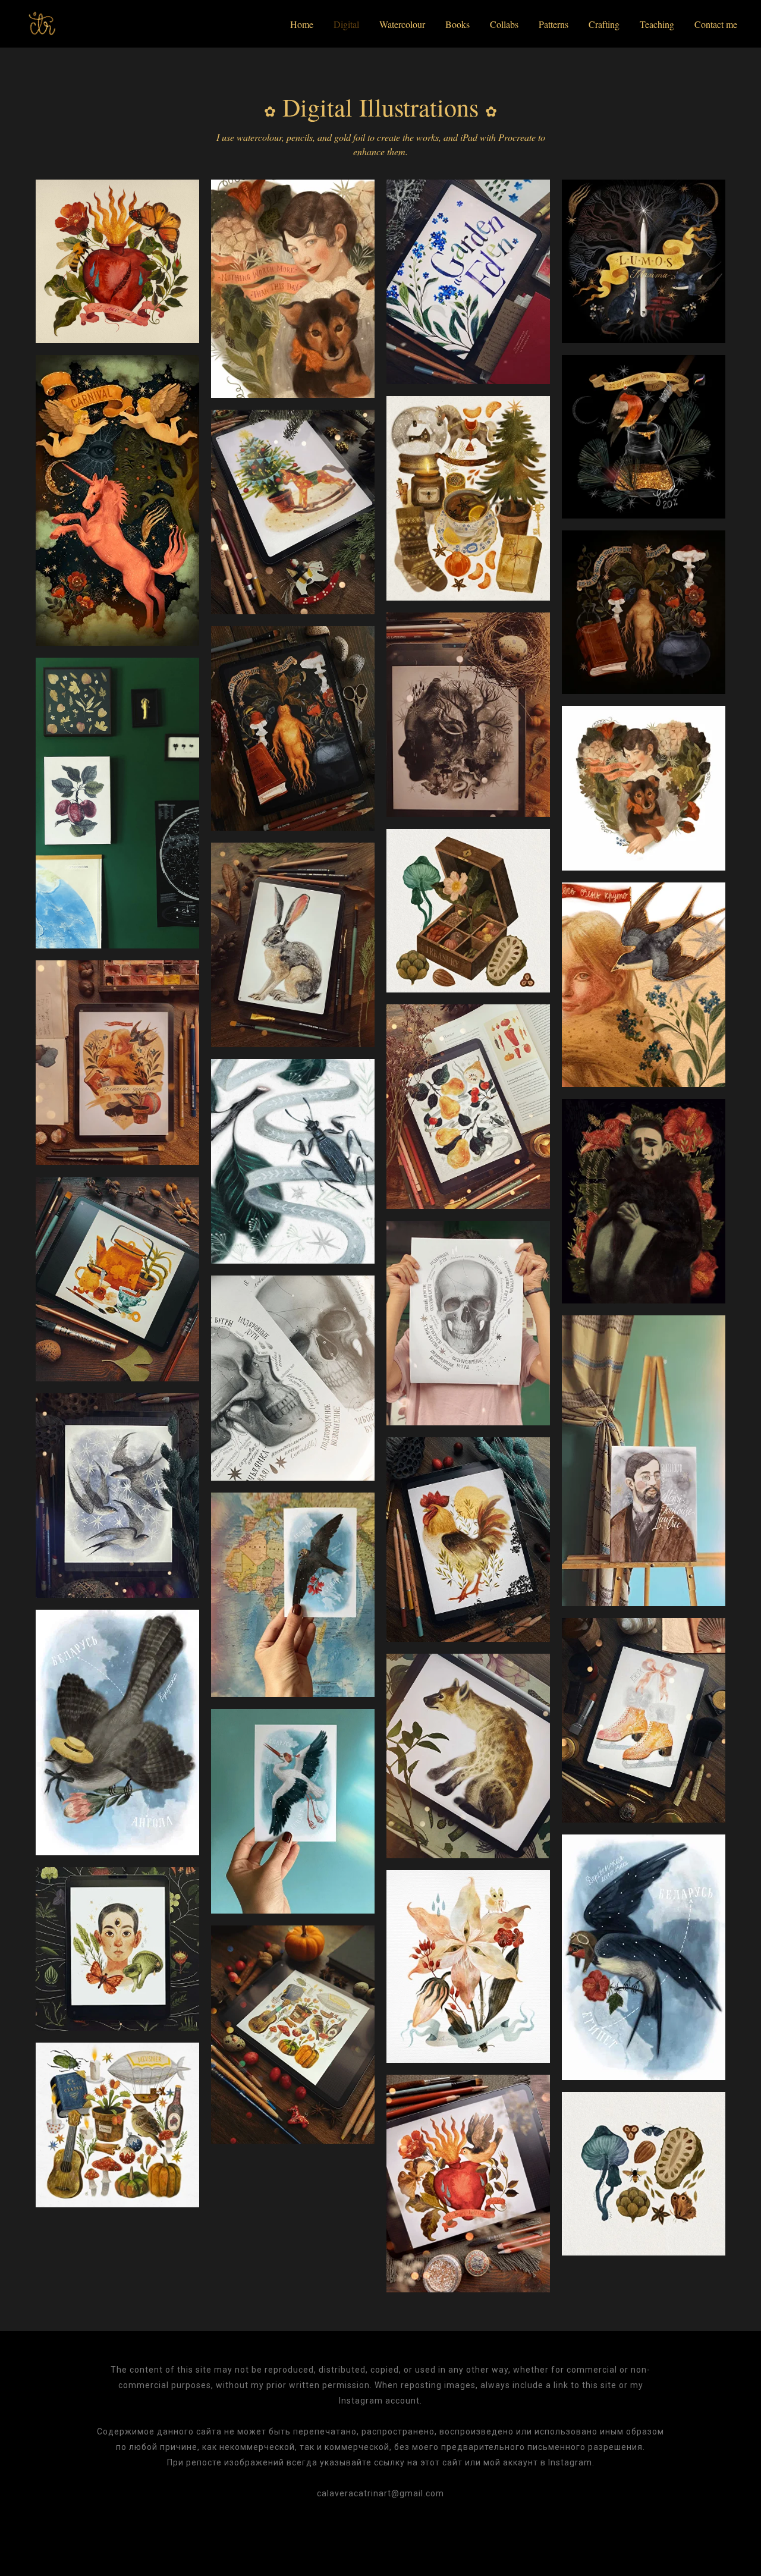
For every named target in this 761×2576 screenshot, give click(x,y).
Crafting (604, 24)
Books (457, 24)
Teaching (657, 24)
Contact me (716, 24)
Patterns (554, 24)
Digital (346, 24)
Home (302, 24)
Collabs (504, 24)
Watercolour (402, 24)
